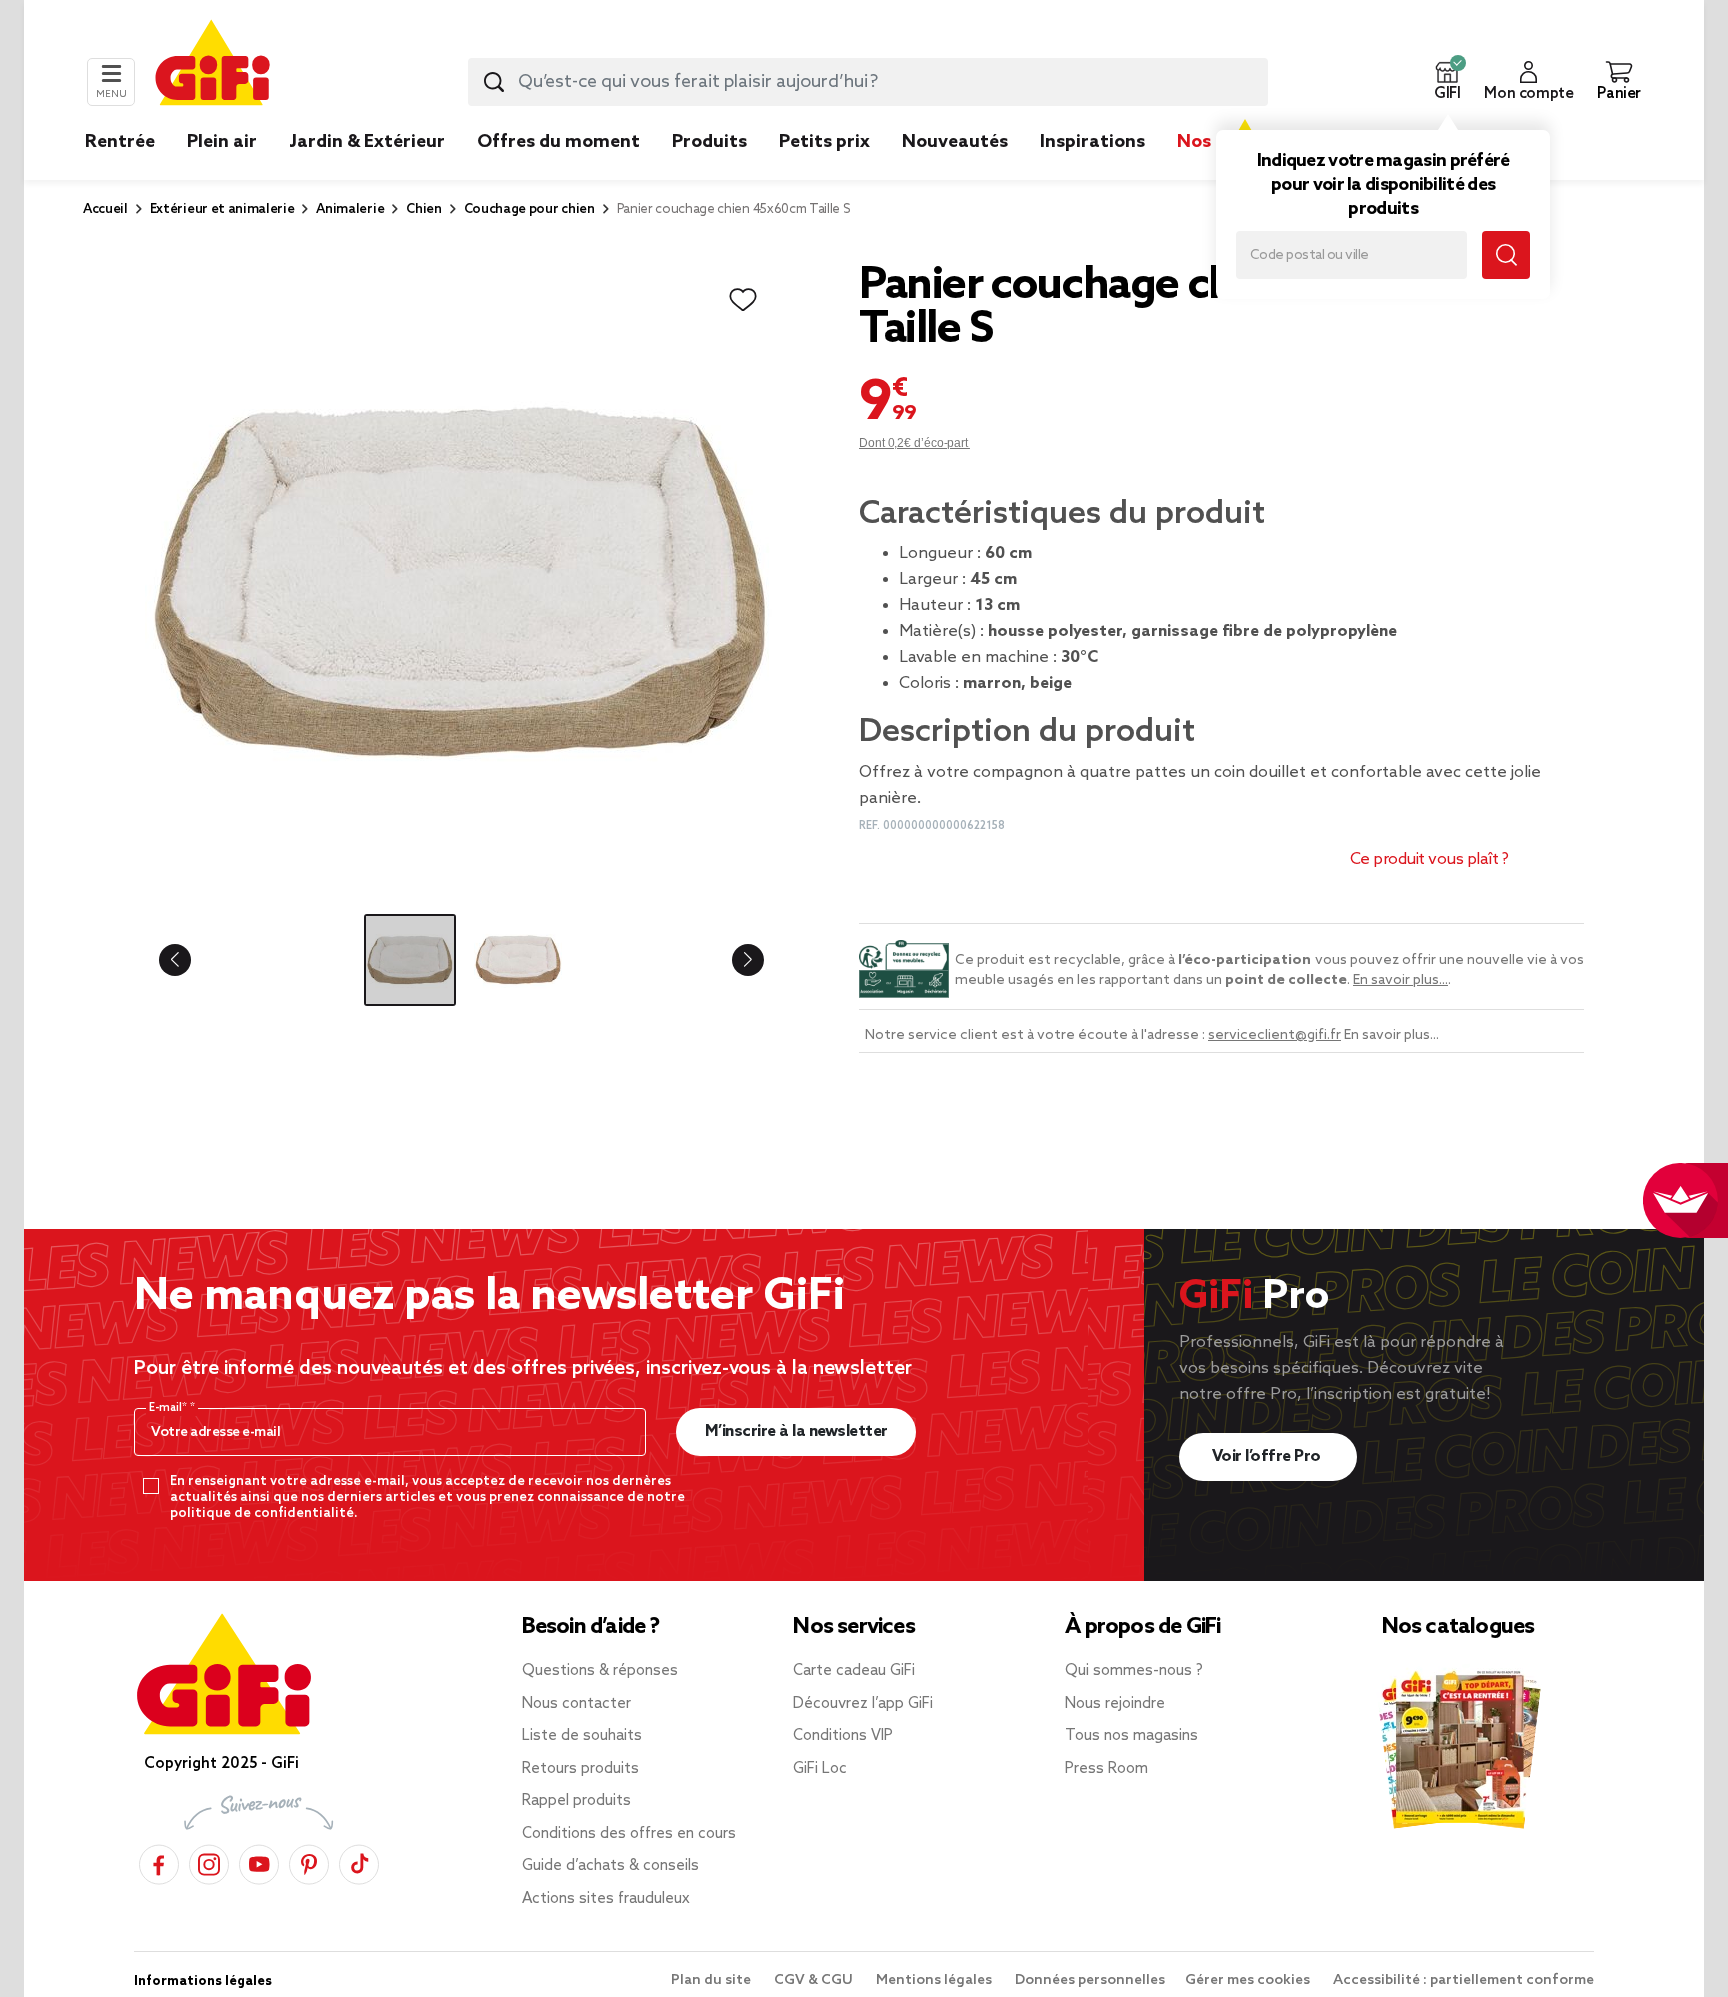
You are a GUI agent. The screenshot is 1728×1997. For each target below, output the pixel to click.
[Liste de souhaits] (743, 300)
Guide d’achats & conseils (610, 1866)
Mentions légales (935, 1980)
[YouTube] (259, 1861)
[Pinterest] (309, 1861)
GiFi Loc (820, 1769)
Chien (423, 209)
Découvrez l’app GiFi (863, 1704)
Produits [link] (709, 142)
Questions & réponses (600, 1671)
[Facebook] (159, 1861)
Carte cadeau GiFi (854, 1671)
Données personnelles (1090, 1980)
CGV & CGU (815, 1980)
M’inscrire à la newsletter (796, 1431)
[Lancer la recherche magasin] (1506, 255)
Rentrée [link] (120, 142)
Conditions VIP (843, 1736)
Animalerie (350, 209)
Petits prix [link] (824, 142)
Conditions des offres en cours (629, 1834)
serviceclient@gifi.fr (1274, 1035)
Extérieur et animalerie (222, 209)
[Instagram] (209, 1861)
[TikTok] (359, 1861)
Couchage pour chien (529, 209)
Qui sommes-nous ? (1134, 1671)
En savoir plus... (1400, 980)
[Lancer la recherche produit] (494, 82)
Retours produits (580, 1769)
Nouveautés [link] (955, 142)
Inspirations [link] (1092, 142)
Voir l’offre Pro (1268, 1456)
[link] (709, 172)
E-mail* (169, 1408)
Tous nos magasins (1131, 1736)
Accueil (105, 209)
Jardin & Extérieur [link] (367, 142)
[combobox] (868, 82)
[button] (1447, 82)
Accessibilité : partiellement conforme (1463, 1980)
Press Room (1106, 1769)
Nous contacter (576, 1704)
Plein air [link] (222, 142)
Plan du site (712, 1980)
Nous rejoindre (1115, 1704)
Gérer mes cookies (1249, 1980)
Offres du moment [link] (558, 142)
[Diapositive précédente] (191, 960)
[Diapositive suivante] (732, 960)
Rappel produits (576, 1801)
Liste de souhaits (582, 1736)
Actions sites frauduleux (606, 1899)
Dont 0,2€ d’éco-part (914, 443)
